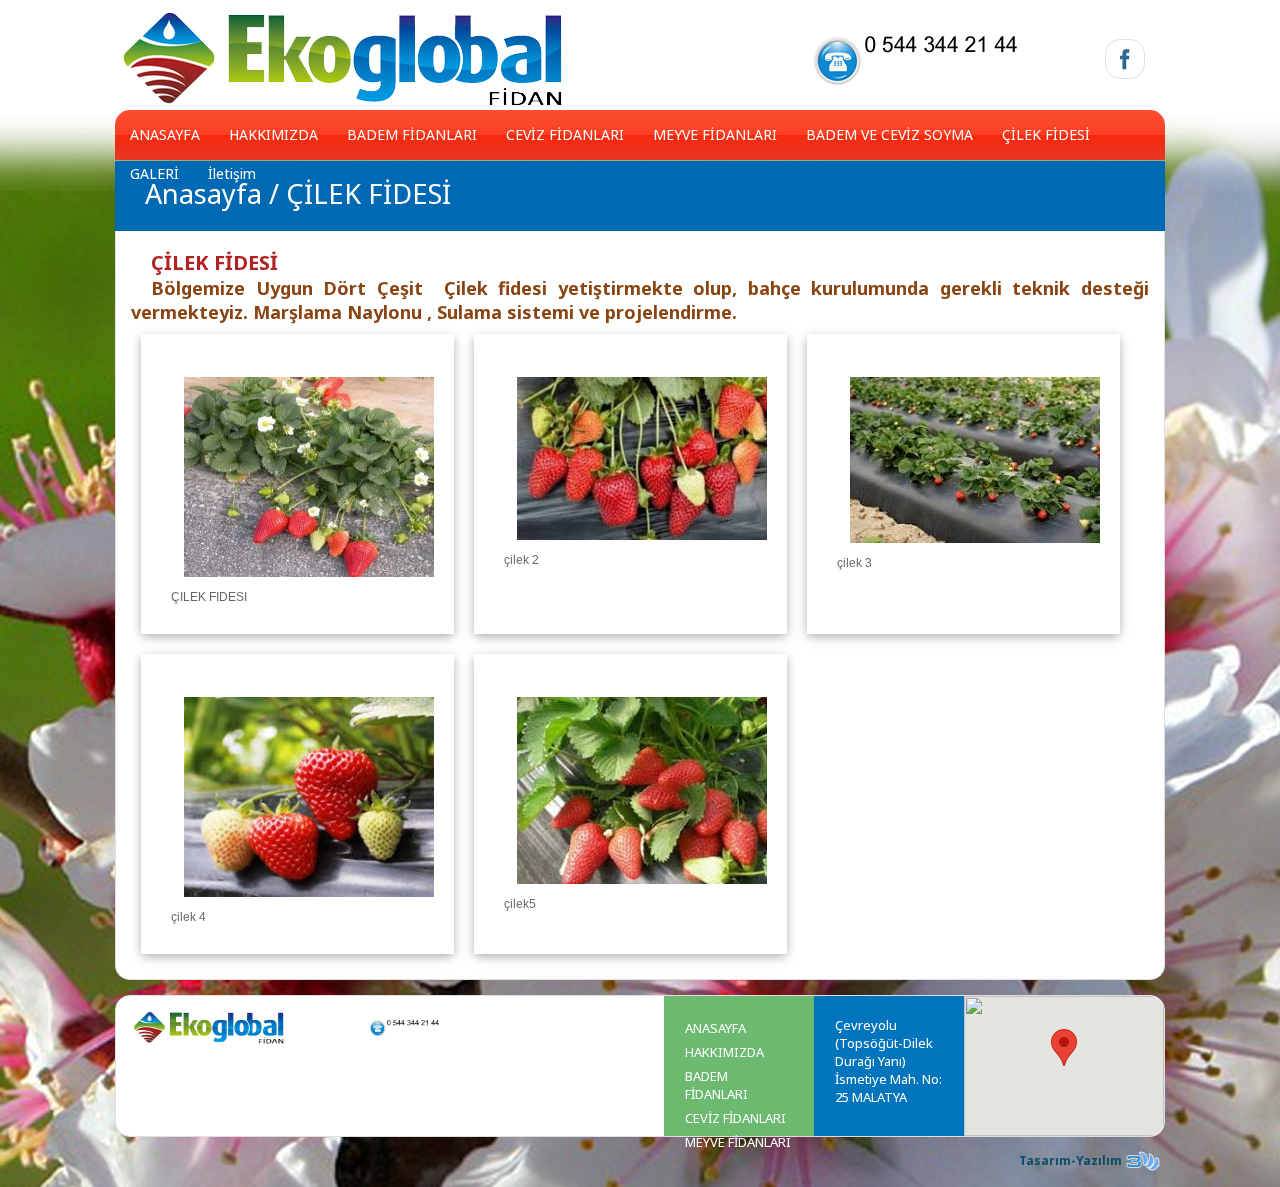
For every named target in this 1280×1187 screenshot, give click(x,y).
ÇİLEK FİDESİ (1046, 134)
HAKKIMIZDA (273, 134)
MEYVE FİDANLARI (715, 134)
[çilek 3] (975, 552)
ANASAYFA (165, 134)
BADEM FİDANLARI (412, 134)
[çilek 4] (309, 906)
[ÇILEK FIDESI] (309, 586)
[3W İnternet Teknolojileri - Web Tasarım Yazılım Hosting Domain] (1143, 1170)
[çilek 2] (642, 549)
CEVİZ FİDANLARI (565, 134)
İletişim (232, 173)
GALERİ (154, 173)
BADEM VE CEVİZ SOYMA (889, 134)
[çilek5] (642, 893)
